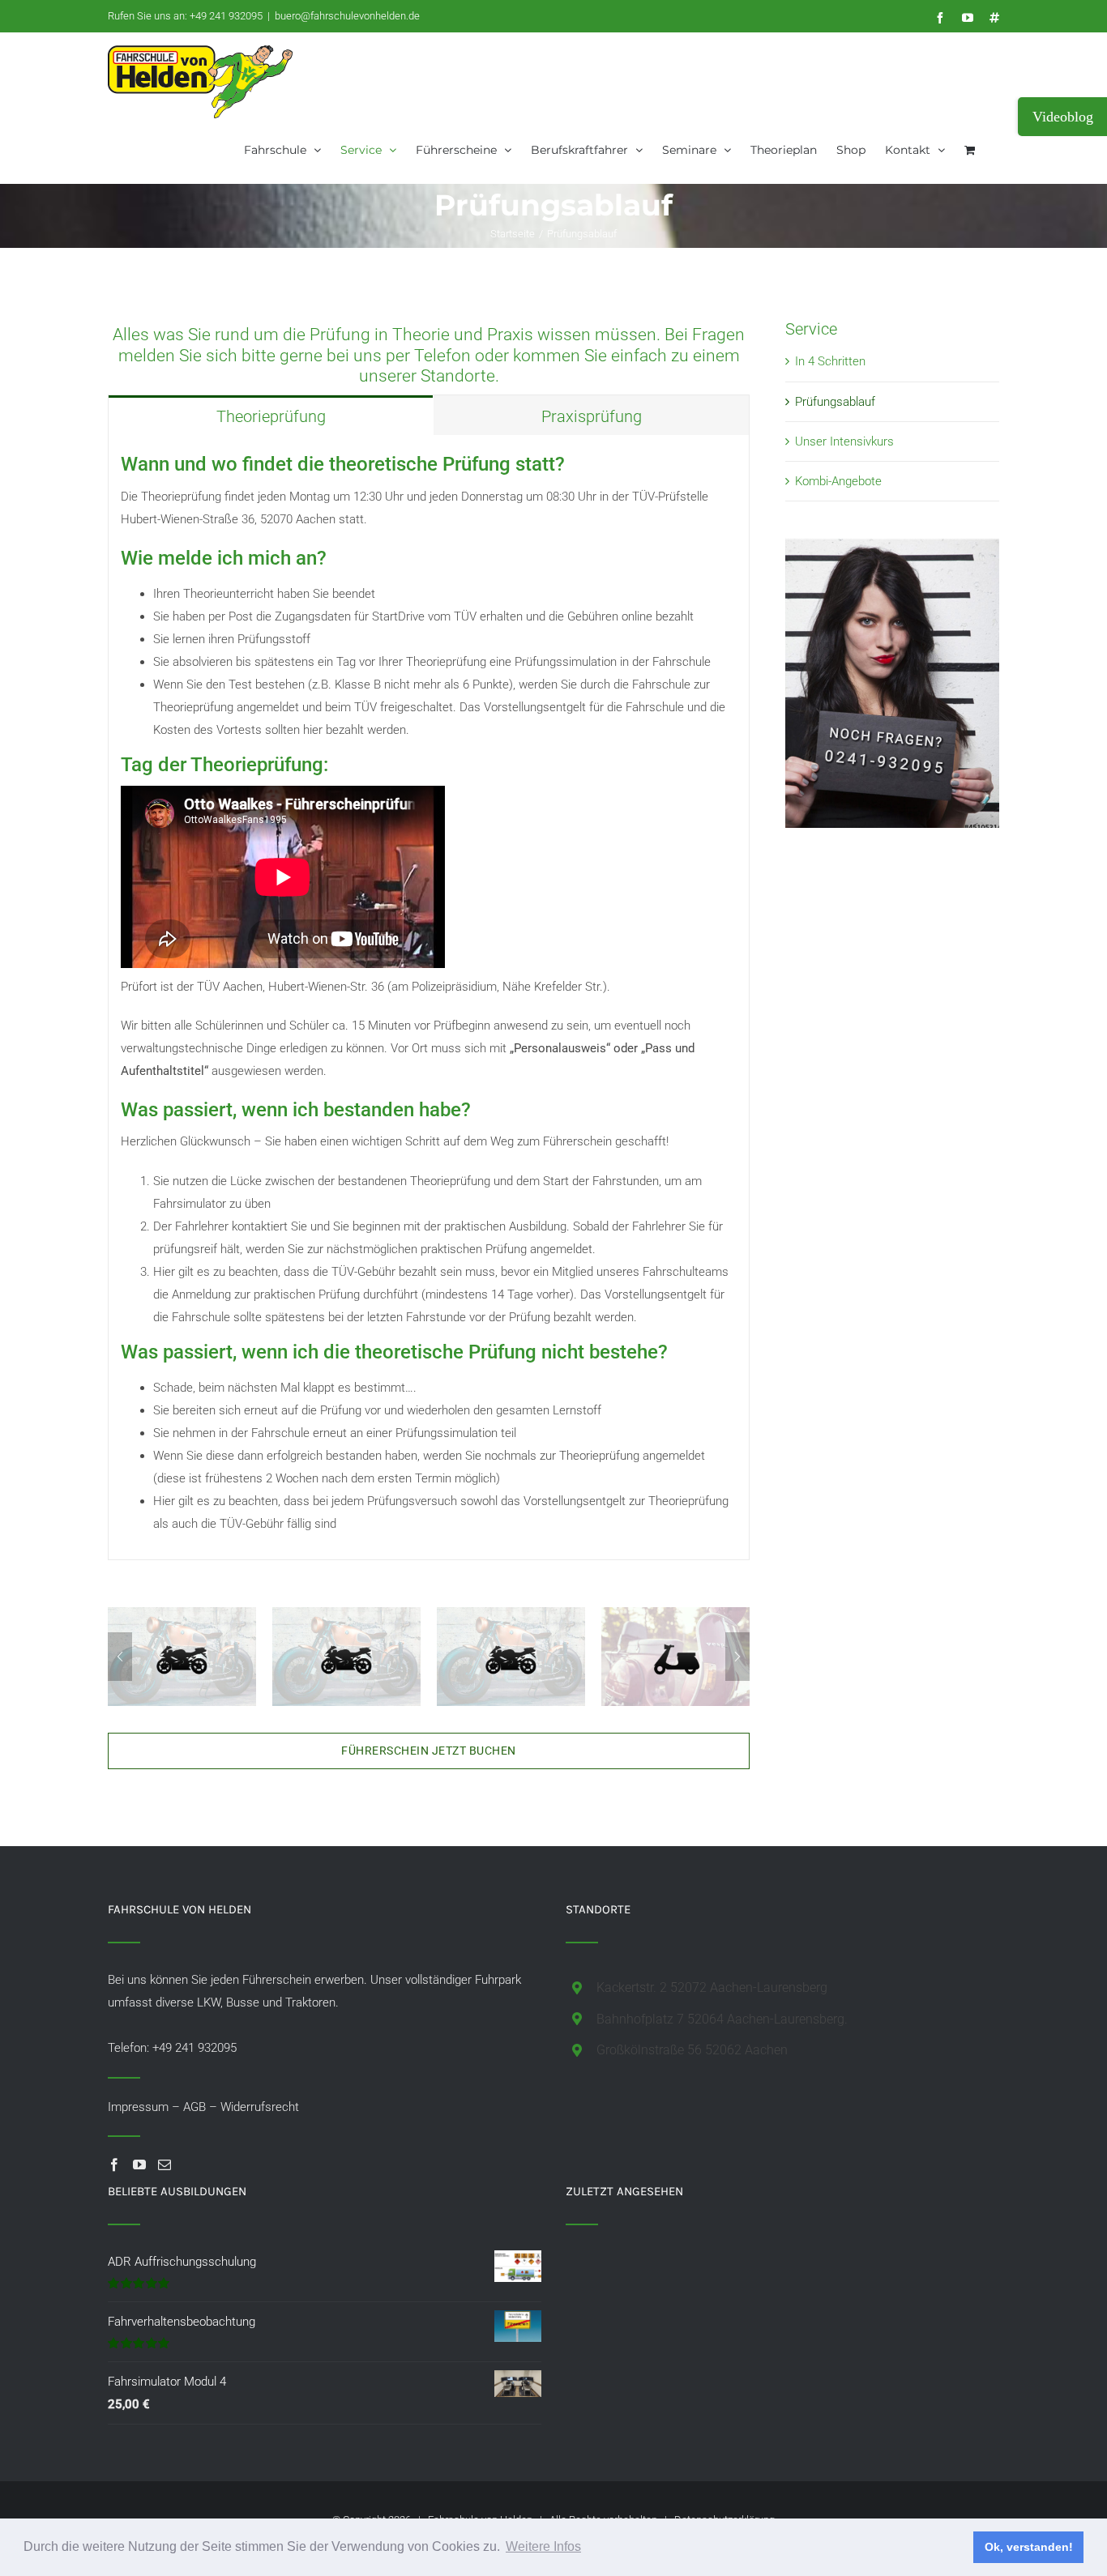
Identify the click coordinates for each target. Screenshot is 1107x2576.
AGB (194, 2107)
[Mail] (165, 2164)
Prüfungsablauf (835, 402)
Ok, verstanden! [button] (1029, 2547)
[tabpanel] (429, 998)
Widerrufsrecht (260, 2107)
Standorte (458, 376)
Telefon (442, 356)
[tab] (271, 415)
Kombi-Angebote (838, 481)
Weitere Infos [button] (543, 2546)
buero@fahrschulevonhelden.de (347, 16)
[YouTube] (139, 2164)
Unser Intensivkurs (844, 441)
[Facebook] (114, 2164)
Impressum (138, 2107)
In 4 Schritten (830, 361)
